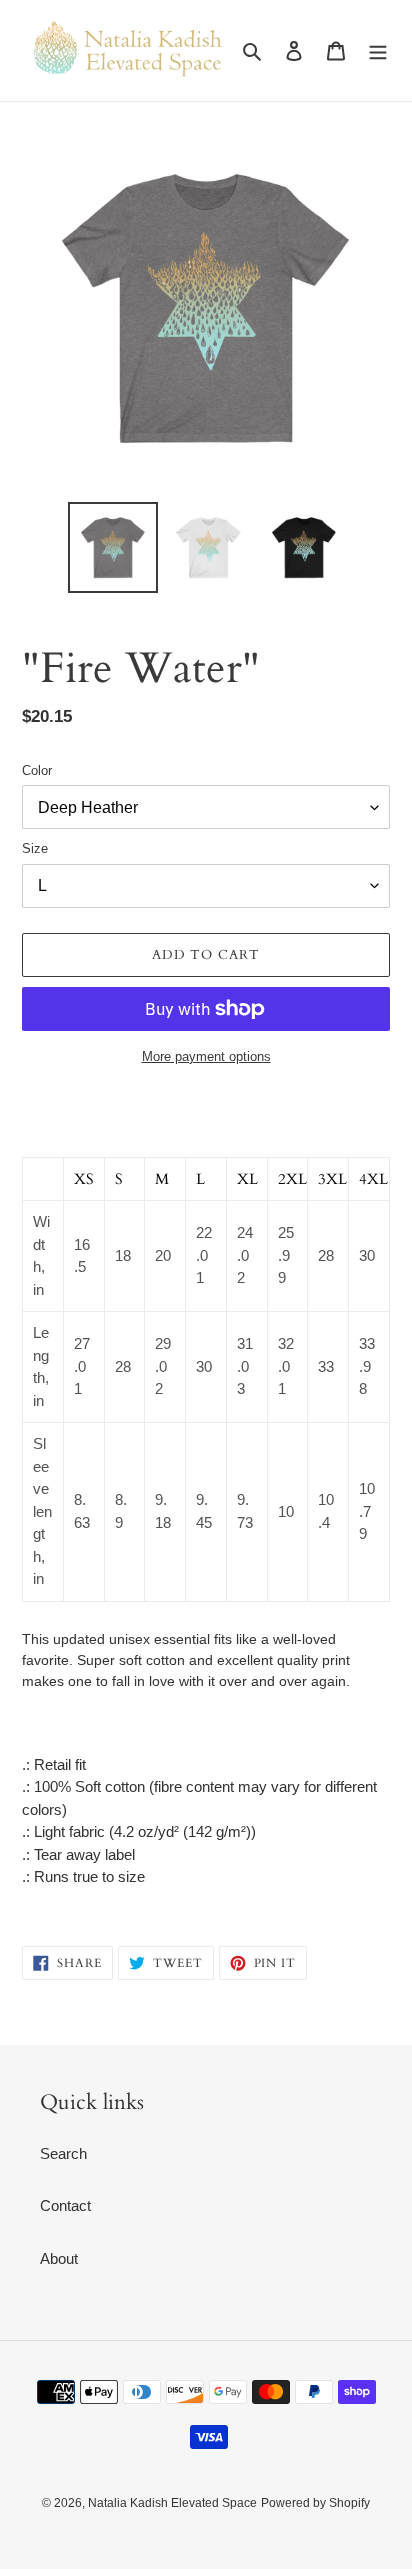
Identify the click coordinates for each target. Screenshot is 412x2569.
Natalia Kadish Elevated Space (172, 2503)
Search (63, 2153)
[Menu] (378, 50)
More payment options (206, 1056)
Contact (65, 2205)
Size (35, 848)
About (59, 2258)
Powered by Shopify (315, 2503)
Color (37, 770)
